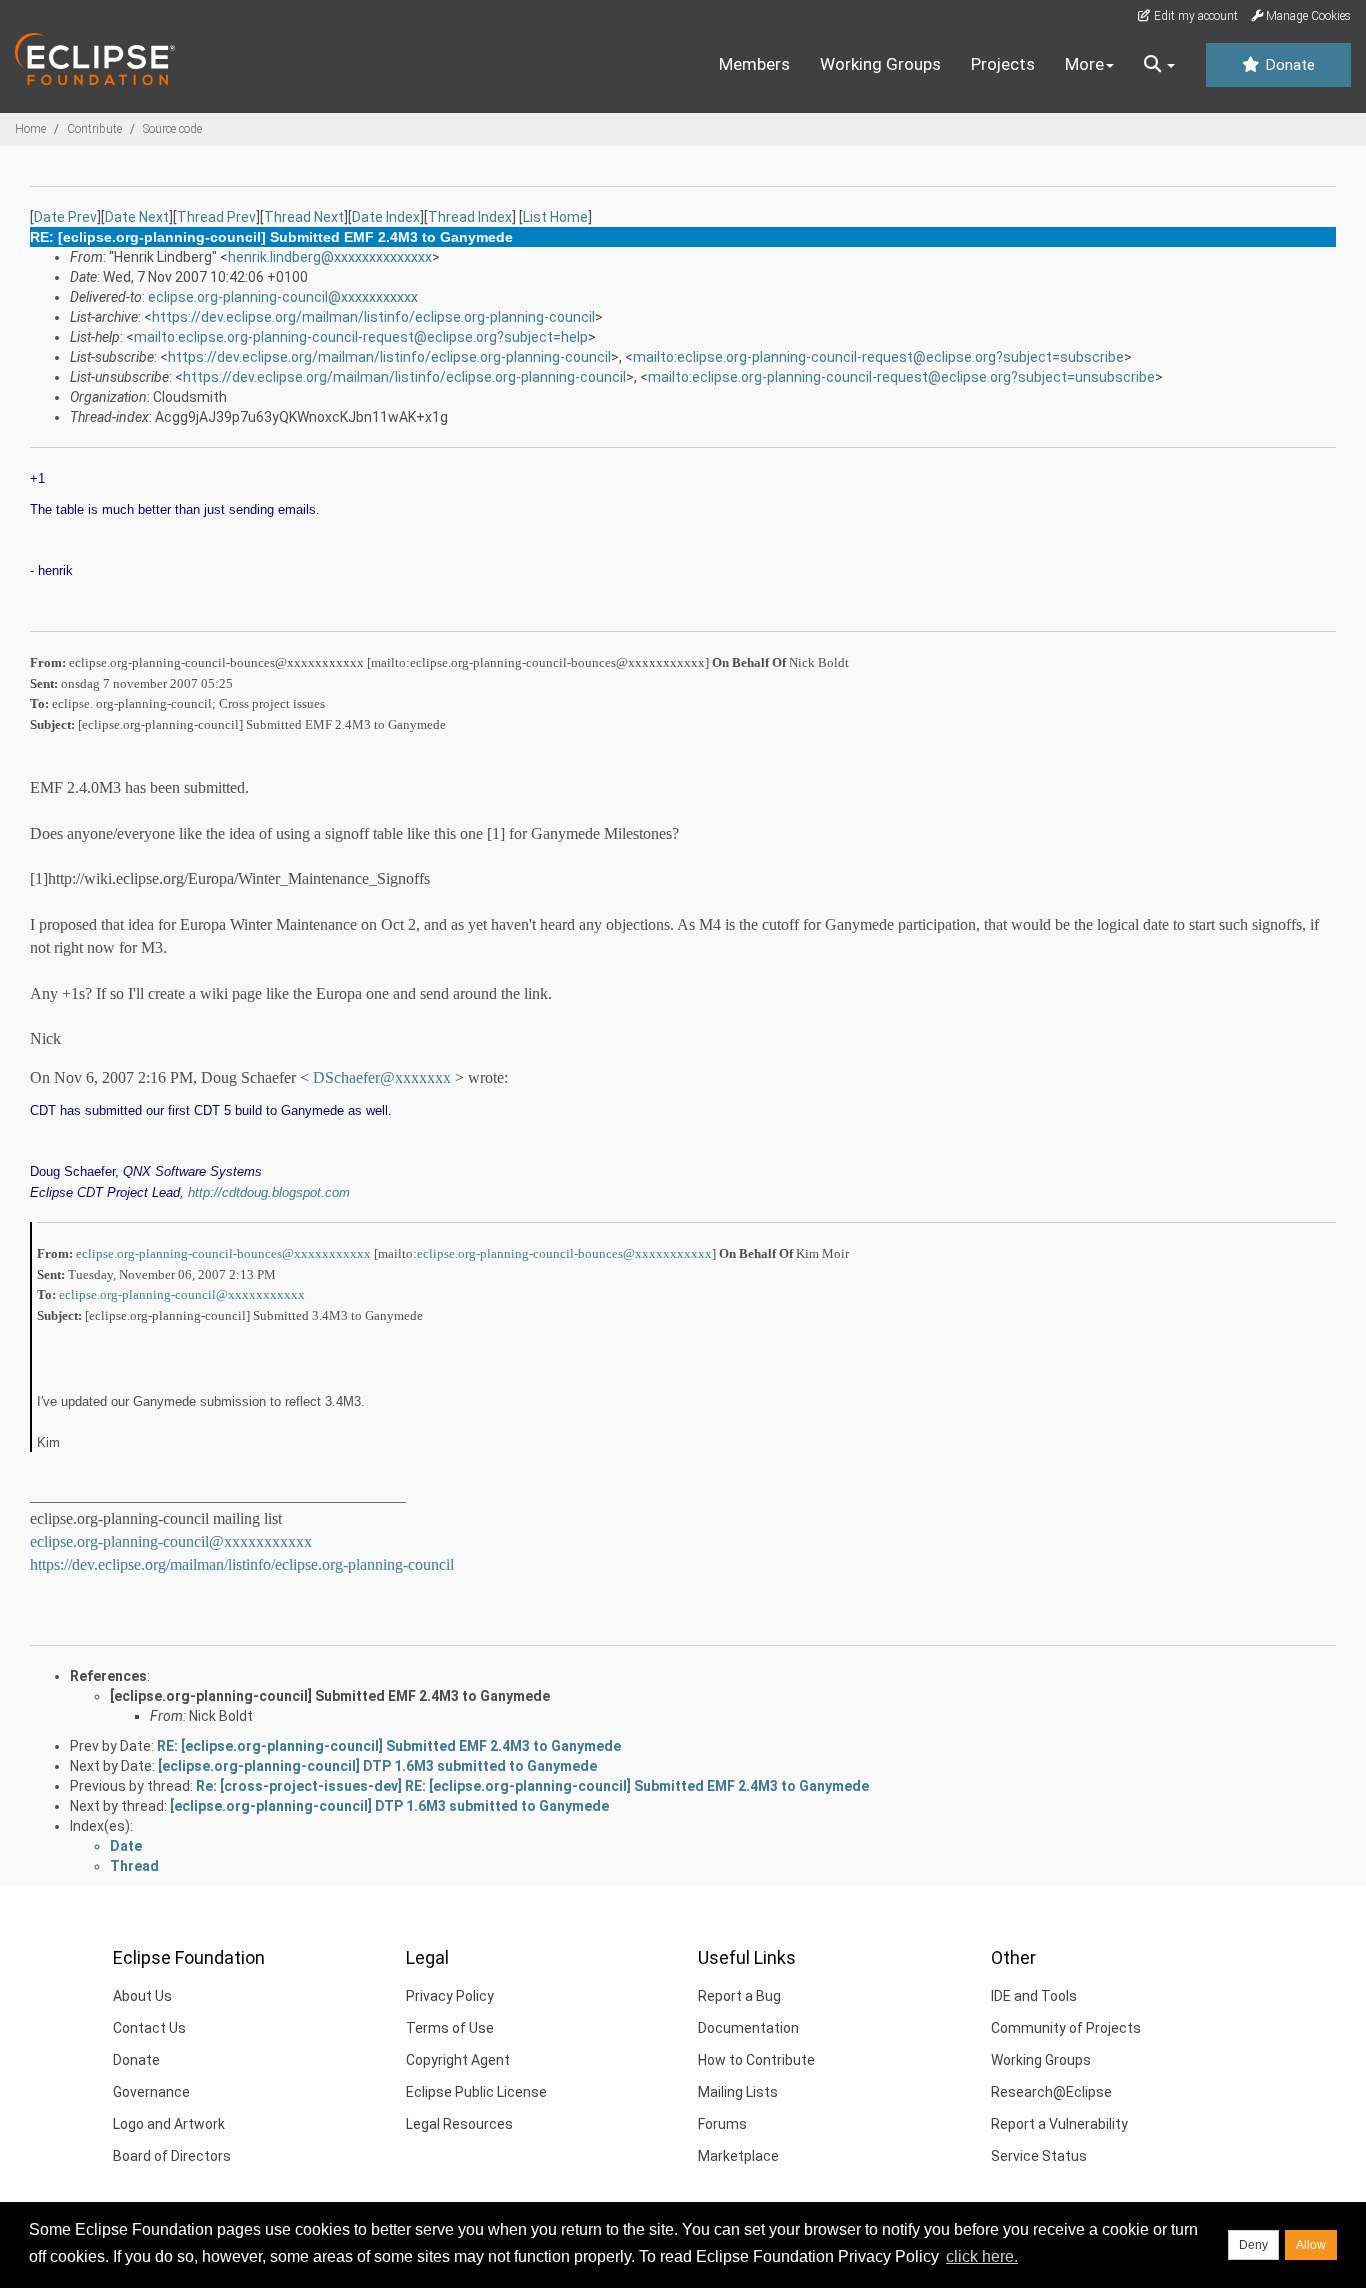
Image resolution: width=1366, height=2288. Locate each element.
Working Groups (880, 64)
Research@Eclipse (1051, 2092)
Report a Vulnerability (1059, 2124)
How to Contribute (756, 2060)
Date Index (386, 217)
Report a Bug (739, 1996)
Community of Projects (1066, 2028)
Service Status (1039, 2156)
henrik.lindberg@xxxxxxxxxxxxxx (330, 257)
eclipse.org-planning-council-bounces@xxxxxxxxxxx (223, 1253)
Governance (151, 2092)
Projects (1003, 64)
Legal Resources (459, 2124)
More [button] (1084, 64)
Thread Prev (216, 217)
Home (30, 129)
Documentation (748, 2028)
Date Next (137, 217)
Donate (1288, 65)
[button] (1159, 65)
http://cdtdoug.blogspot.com (269, 1192)
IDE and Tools (1034, 1996)
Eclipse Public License (476, 2092)
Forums (722, 2124)
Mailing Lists (738, 2092)
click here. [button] (982, 2256)
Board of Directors (172, 2156)
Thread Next (304, 217)
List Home (555, 217)
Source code (172, 129)
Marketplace (738, 2156)
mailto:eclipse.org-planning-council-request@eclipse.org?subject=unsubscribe (901, 377)
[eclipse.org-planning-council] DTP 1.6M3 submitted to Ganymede (377, 1766)
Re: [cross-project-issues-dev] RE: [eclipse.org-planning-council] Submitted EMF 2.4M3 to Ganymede (532, 1786)
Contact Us (149, 2028)
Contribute (94, 129)
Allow (1311, 2245)
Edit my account (1194, 16)
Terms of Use (450, 2028)
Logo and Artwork (169, 2124)
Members (754, 64)
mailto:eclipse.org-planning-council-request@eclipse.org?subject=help (361, 337)
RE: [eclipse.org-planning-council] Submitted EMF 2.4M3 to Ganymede (389, 1746)
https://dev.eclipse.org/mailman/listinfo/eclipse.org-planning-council (373, 317)
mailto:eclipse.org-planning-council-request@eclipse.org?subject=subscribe (878, 357)
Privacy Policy (450, 1996)
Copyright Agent (458, 2060)
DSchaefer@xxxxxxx (382, 1077)
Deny (1253, 2245)
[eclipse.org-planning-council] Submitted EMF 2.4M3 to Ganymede (330, 1696)
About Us (142, 1996)
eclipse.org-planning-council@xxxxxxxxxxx (283, 297)
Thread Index (470, 217)
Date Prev (65, 217)
